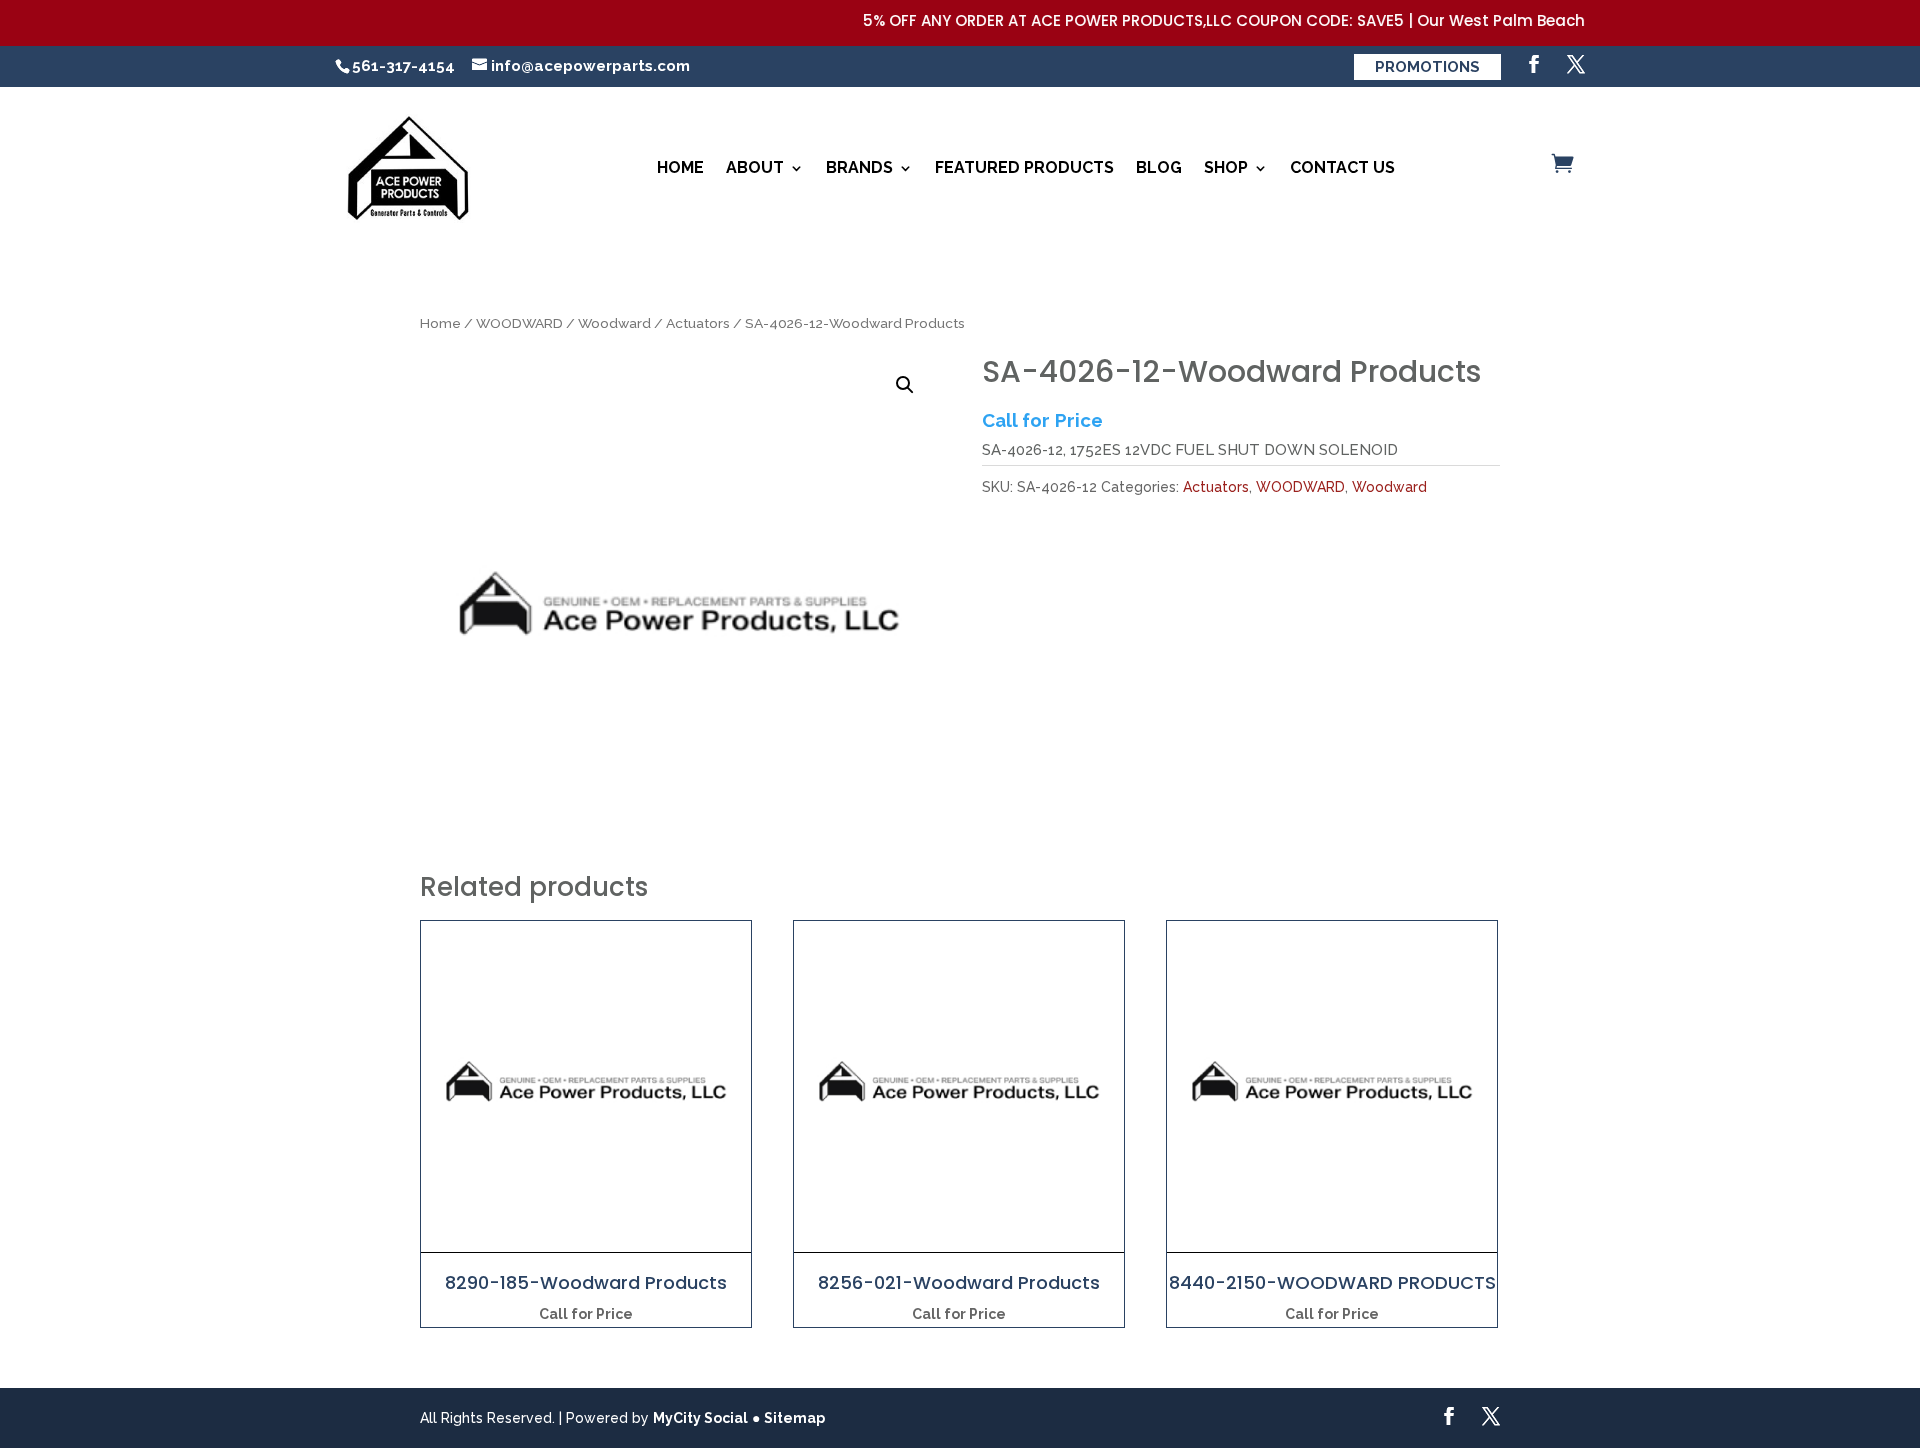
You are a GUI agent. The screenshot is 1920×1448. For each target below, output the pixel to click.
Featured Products (1024, 167)
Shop (1226, 167)
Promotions (1427, 67)
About (755, 167)
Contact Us (1342, 167)
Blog (1159, 167)
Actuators (698, 323)
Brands (859, 167)
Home (680, 167)
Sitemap (794, 1418)
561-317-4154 (403, 66)
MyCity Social (700, 1418)
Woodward (614, 323)
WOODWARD (519, 323)
